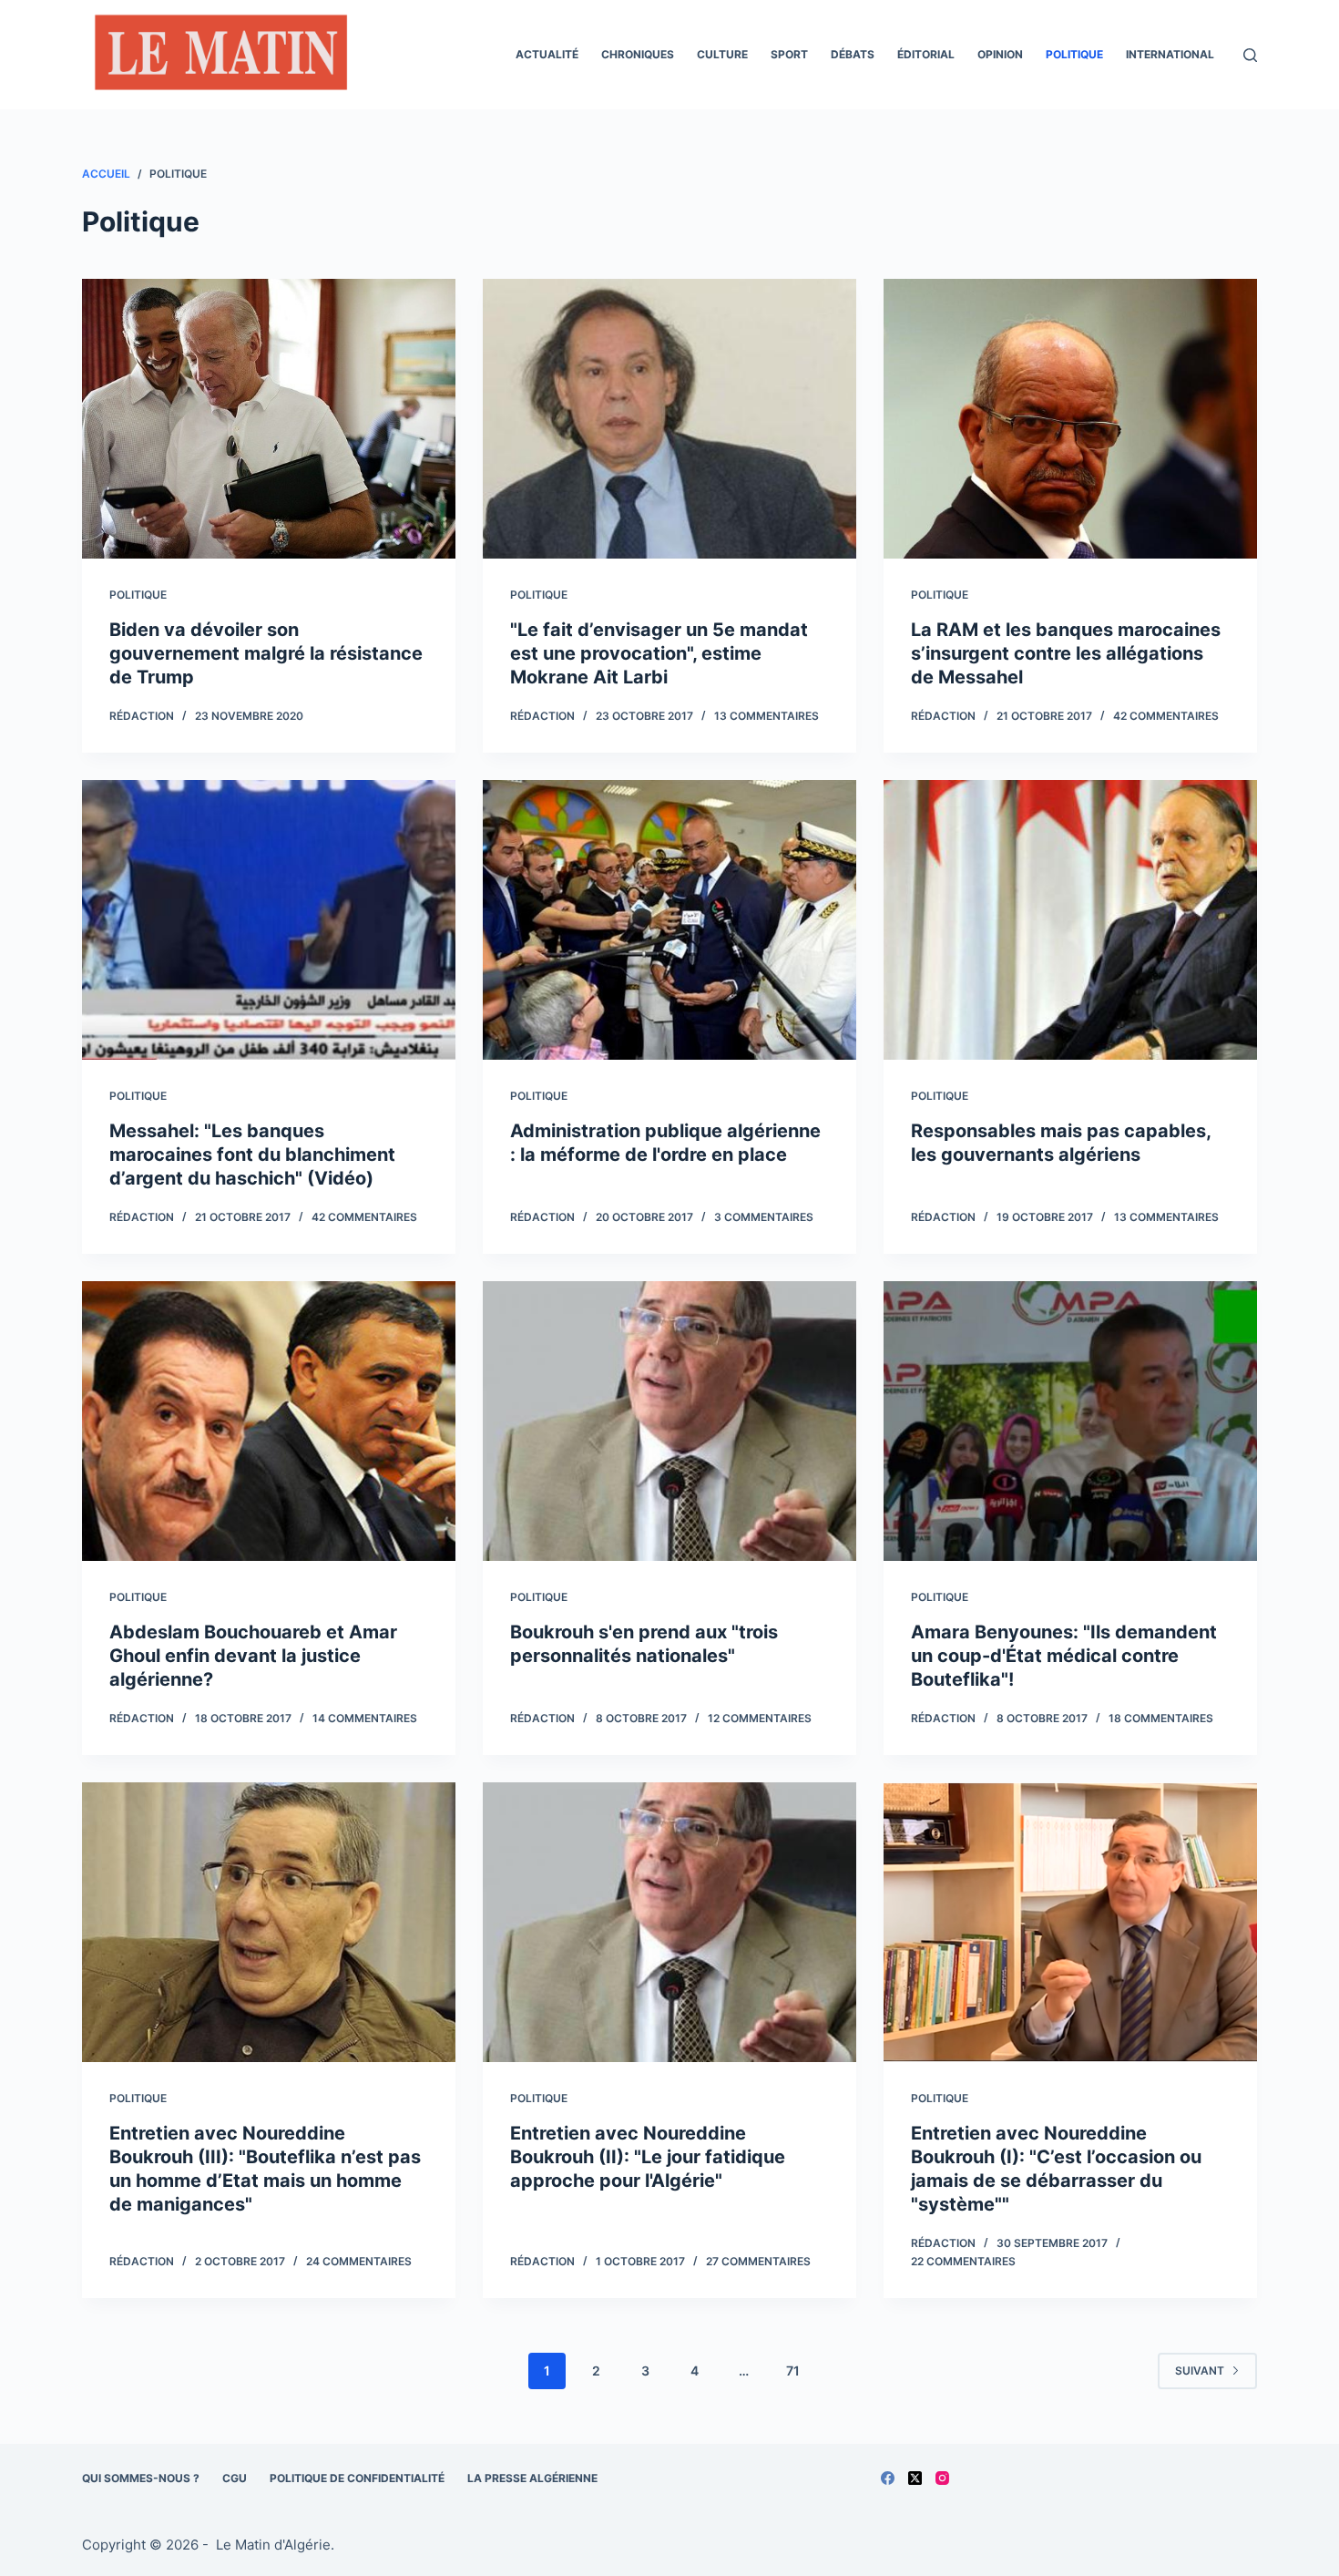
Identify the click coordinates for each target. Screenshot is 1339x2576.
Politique (1074, 54)
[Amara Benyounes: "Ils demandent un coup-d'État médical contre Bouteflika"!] (1070, 1421)
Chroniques (638, 54)
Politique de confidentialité (357, 2478)
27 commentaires (758, 2261)
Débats (853, 54)
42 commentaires (1166, 716)
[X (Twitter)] (915, 2478)
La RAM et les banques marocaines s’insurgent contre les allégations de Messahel (1066, 653)
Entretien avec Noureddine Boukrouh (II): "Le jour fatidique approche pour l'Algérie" (648, 2157)
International (1170, 54)
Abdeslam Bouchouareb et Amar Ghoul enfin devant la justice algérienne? (253, 1656)
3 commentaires (764, 1217)
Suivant (1200, 2371)
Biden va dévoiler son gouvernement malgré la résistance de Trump (266, 653)
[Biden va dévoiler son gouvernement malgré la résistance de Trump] (269, 419)
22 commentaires (963, 2261)
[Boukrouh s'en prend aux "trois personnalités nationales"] (669, 1421)
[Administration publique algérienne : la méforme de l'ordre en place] (669, 920)
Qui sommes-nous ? (141, 2478)
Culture (722, 54)
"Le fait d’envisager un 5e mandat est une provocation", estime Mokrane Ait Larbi (659, 653)
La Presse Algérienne (532, 2478)
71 (793, 2371)
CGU (235, 2478)
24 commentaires (359, 2261)
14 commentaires (365, 1718)
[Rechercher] (1250, 55)
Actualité (547, 54)
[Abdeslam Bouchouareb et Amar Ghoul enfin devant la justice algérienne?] (269, 1421)
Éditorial (926, 54)
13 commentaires (767, 716)
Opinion (1000, 54)
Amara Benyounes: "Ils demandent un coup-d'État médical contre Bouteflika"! (1064, 1656)
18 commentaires (1161, 1718)
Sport (789, 54)
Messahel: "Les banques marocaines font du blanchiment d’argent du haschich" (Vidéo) (252, 1155)
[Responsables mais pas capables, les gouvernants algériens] (1070, 920)
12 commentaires (760, 1718)
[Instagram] (942, 2478)
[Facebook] (888, 2478)
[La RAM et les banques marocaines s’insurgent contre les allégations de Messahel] (1070, 419)
